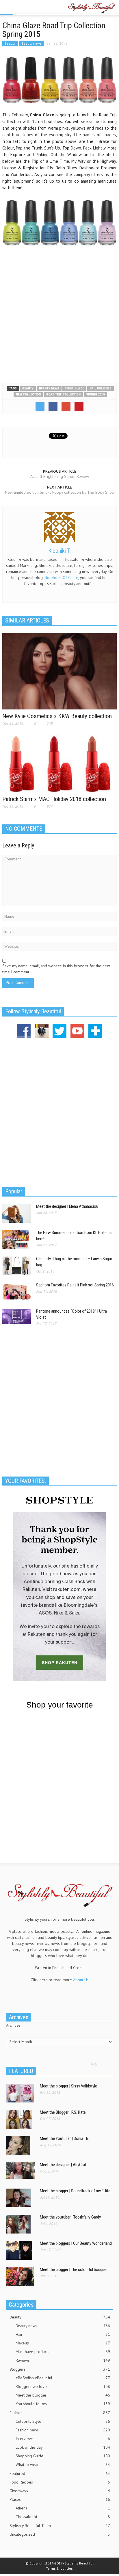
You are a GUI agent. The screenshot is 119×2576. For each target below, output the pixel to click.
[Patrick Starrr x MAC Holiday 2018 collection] (59, 764)
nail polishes (101, 388)
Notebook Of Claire (61, 578)
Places (60, 2499)
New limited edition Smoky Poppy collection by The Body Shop (59, 492)
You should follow (63, 2404)
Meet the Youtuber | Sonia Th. (64, 2138)
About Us (81, 1980)
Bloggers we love (63, 2386)
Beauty (10, 43)
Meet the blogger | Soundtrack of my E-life (75, 2191)
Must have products (63, 2352)
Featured (60, 2473)
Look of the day (63, 2447)
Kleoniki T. (59, 551)
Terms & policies (59, 2568)
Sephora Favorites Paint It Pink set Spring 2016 (75, 1285)
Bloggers (60, 2369)
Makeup (63, 2343)
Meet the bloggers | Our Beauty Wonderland (76, 2243)
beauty (28, 388)
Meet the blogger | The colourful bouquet (74, 2270)
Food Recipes (60, 2482)
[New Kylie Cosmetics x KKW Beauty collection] (59, 671)
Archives (13, 2025)
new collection (28, 394)
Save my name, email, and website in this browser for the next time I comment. (56, 969)
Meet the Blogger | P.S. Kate (63, 2112)
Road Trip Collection (63, 394)
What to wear (63, 2465)
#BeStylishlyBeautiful (63, 2378)
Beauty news (31, 43)
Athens (63, 2508)
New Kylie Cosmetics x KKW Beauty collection (57, 716)
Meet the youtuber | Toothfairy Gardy (70, 2217)
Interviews (63, 2439)
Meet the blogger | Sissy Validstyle (68, 2086)
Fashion (60, 2413)
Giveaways (60, 2491)
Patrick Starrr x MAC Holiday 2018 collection (54, 799)
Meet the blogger (63, 2395)
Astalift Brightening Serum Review (60, 476)
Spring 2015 (95, 394)
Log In (96, 2063)
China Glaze (74, 388)
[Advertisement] (59, 313)
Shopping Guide (63, 2456)
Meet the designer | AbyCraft (64, 2165)
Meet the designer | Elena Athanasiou (67, 1206)
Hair (63, 2334)
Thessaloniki (63, 2517)
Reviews (63, 2360)
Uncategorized (60, 2534)
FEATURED (21, 2071)
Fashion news (63, 2430)
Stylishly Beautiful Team (60, 2526)
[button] (22, 8)
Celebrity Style (63, 2421)
